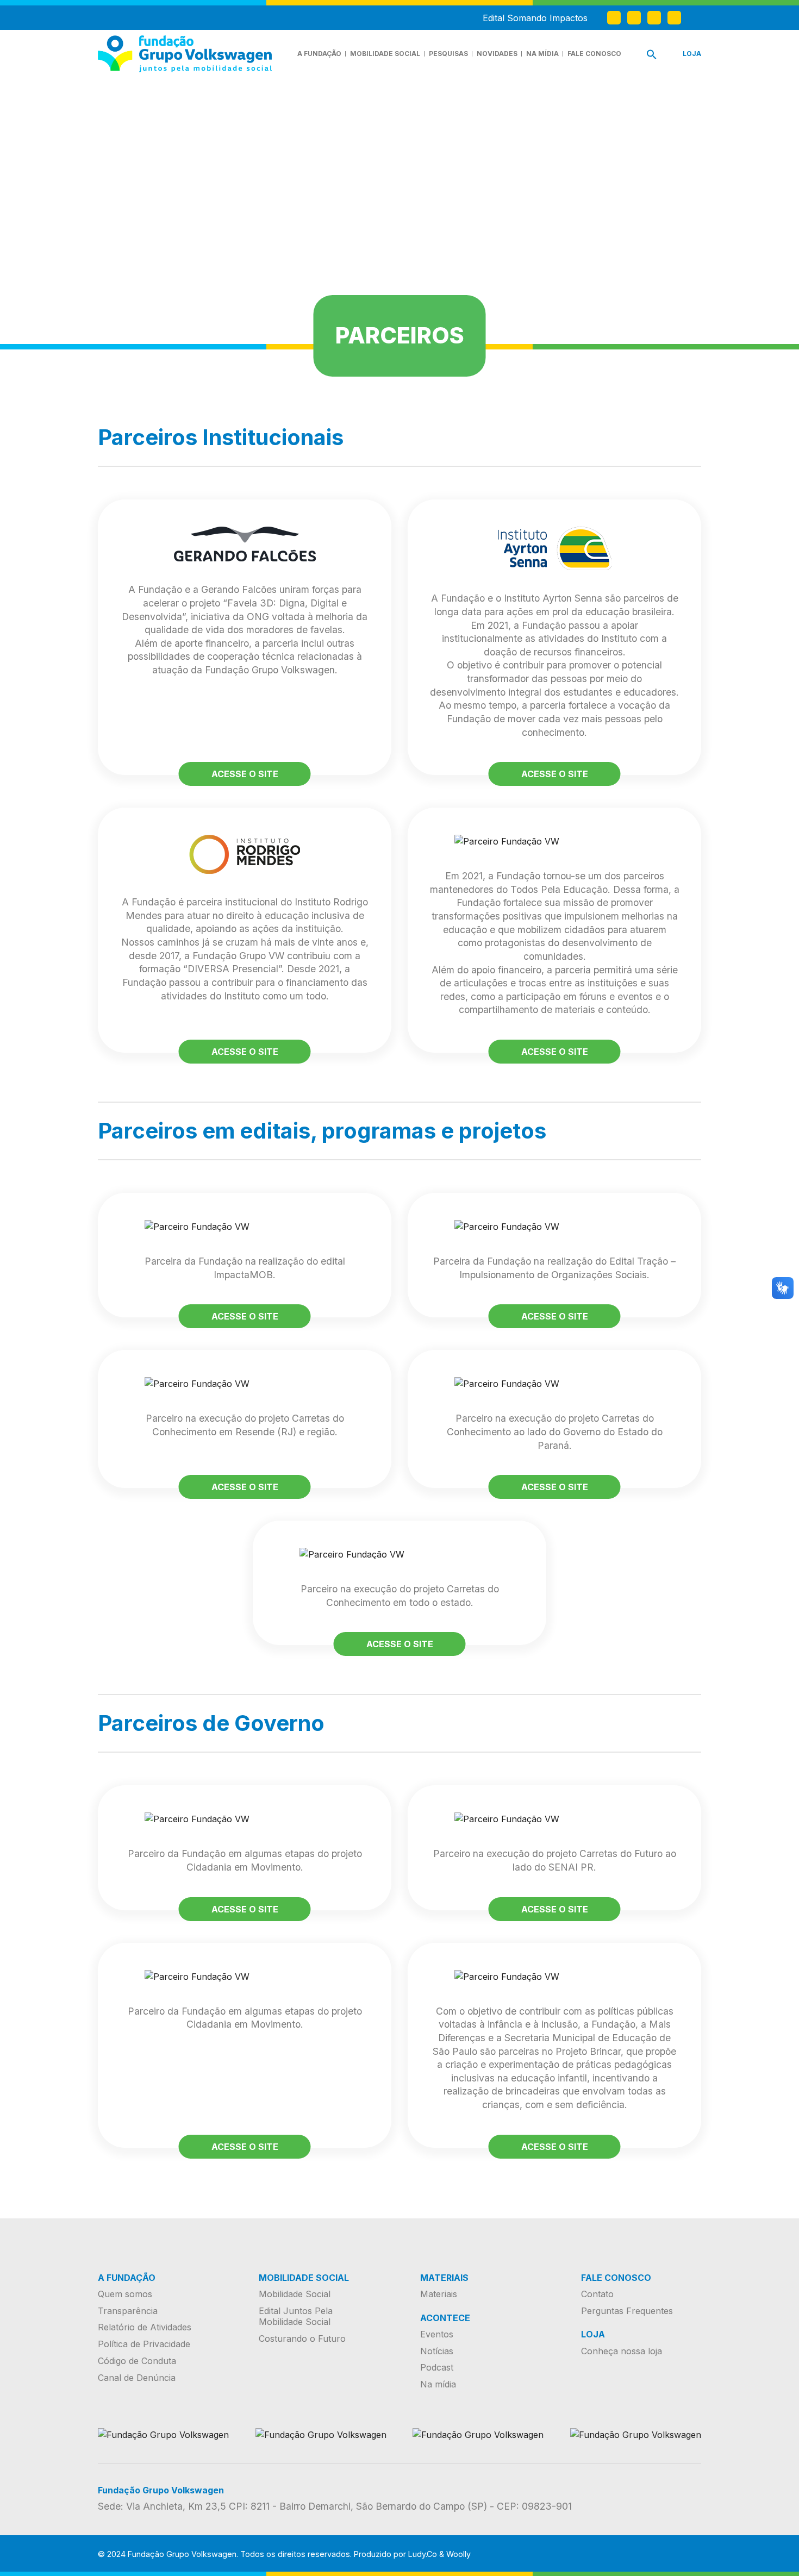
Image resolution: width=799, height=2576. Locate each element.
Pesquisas (448, 54)
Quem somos (125, 2294)
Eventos (437, 2334)
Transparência (128, 2311)
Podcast (437, 2367)
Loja (692, 54)
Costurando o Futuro (302, 2339)
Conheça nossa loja (622, 2351)
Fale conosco (594, 54)
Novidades (497, 54)
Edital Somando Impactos (535, 18)
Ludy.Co (423, 2554)
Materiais (439, 2294)
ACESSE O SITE (245, 774)
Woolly (458, 2554)
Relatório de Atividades (145, 2327)
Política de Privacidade (144, 2344)
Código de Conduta (137, 2361)
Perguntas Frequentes (627, 2311)
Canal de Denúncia (137, 2378)
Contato (597, 2294)
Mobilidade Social (385, 54)
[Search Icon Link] (652, 57)
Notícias (437, 2351)
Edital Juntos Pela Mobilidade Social (296, 2316)
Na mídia (542, 54)
